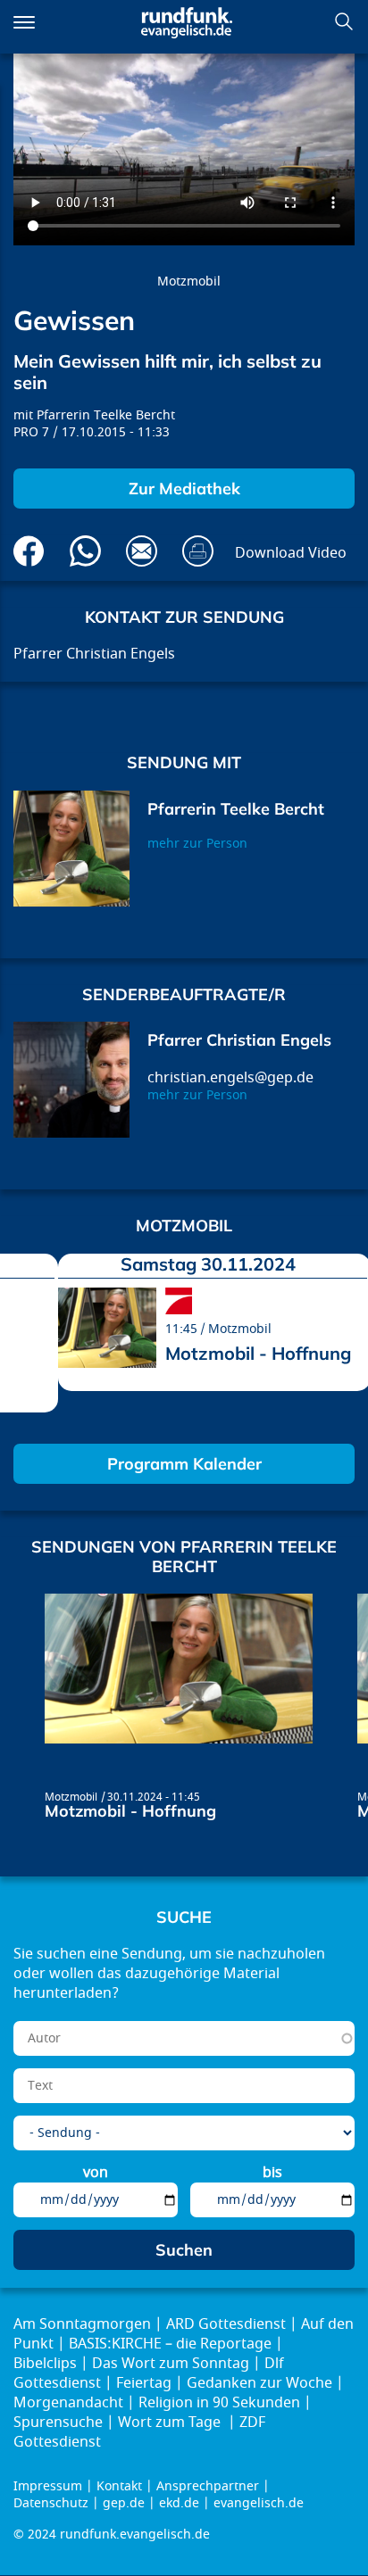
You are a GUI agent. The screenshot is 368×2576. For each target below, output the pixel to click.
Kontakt (119, 2486)
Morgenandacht (68, 2403)
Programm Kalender (184, 1464)
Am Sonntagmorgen (82, 2324)
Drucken (198, 551)
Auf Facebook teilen (29, 551)
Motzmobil (189, 282)
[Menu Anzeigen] (24, 22)
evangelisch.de (259, 2503)
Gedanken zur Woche (259, 2383)
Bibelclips (45, 2364)
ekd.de (179, 2503)
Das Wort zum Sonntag (171, 2364)
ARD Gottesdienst (226, 2324)
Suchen (344, 21)
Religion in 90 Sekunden (219, 2403)
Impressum (48, 2486)
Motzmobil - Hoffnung (258, 1353)
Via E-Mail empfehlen (142, 551)
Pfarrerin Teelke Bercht (106, 415)
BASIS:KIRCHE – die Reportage (170, 2344)
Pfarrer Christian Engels (239, 1040)
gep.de (124, 2503)
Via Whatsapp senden (85, 551)
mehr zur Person (197, 844)
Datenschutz (51, 2503)
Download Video (291, 553)
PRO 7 (31, 432)
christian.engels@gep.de (230, 1078)
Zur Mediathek (184, 489)
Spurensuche (58, 2423)
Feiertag (144, 2383)
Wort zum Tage (171, 2423)
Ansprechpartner (208, 2486)
